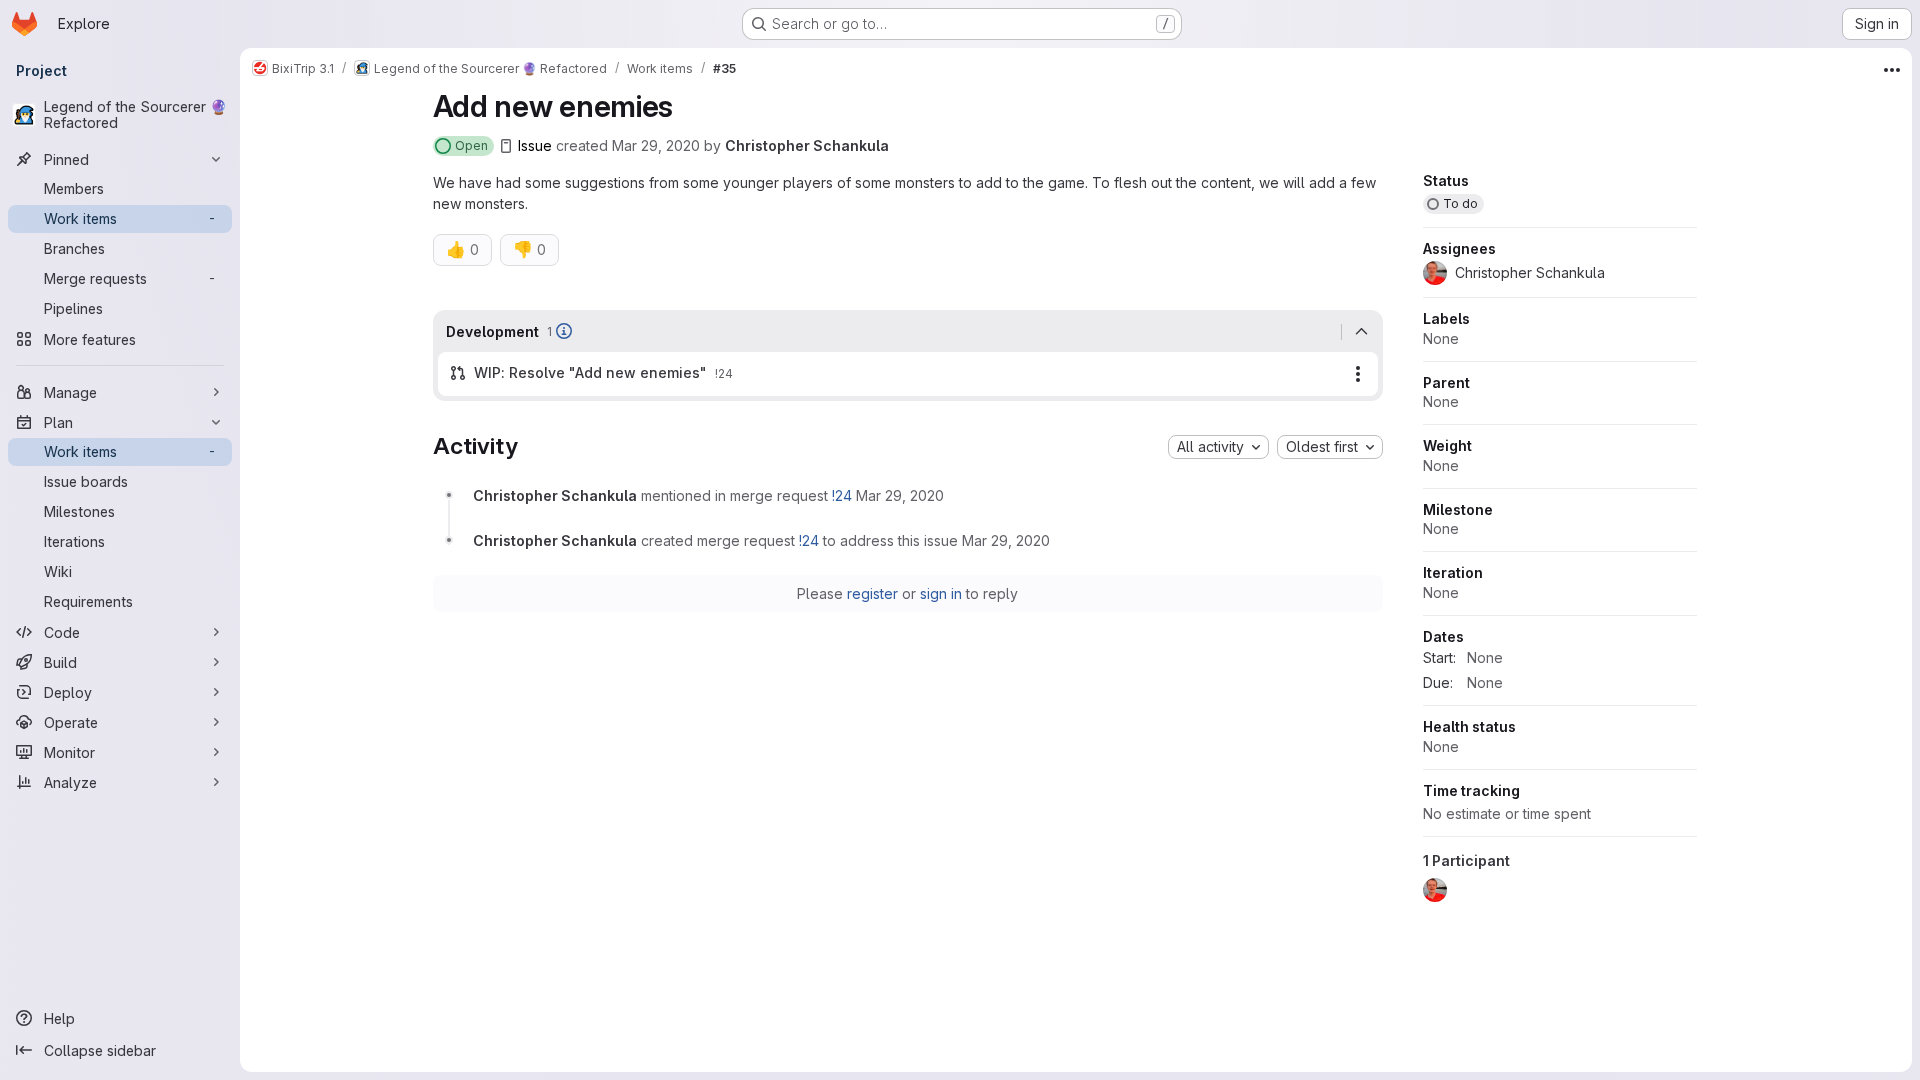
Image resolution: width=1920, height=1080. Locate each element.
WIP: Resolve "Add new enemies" (590, 372)
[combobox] (1218, 447)
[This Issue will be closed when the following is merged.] (564, 331)
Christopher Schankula (807, 145)
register (872, 593)
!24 (842, 495)
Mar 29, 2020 (656, 145)
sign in (941, 593)
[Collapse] (1362, 332)
